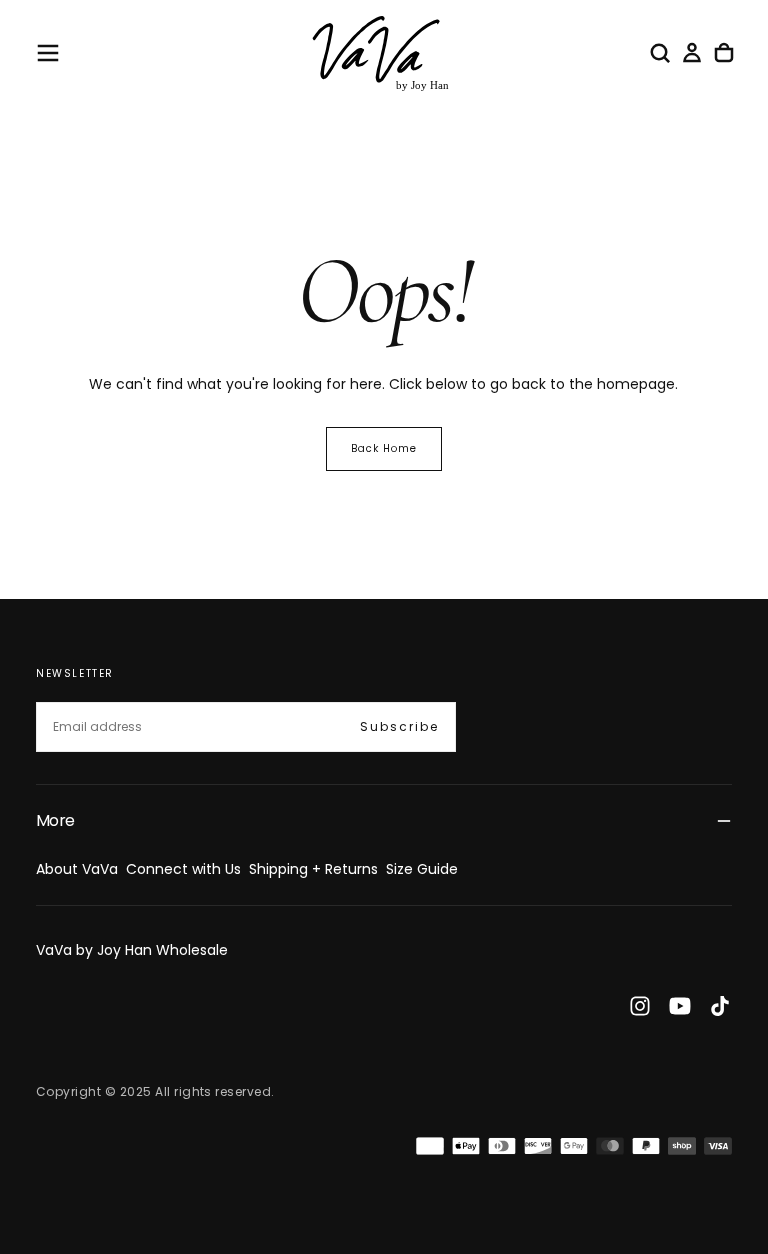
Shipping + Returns (313, 869)
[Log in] (692, 53)
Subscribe (399, 726)
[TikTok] (720, 1006)
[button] (48, 53)
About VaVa (77, 869)
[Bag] (724, 53)
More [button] (55, 820)
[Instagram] (640, 1006)
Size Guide (422, 869)
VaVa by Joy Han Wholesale (132, 950)
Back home (384, 448)
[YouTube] (680, 1006)
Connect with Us (183, 869)
